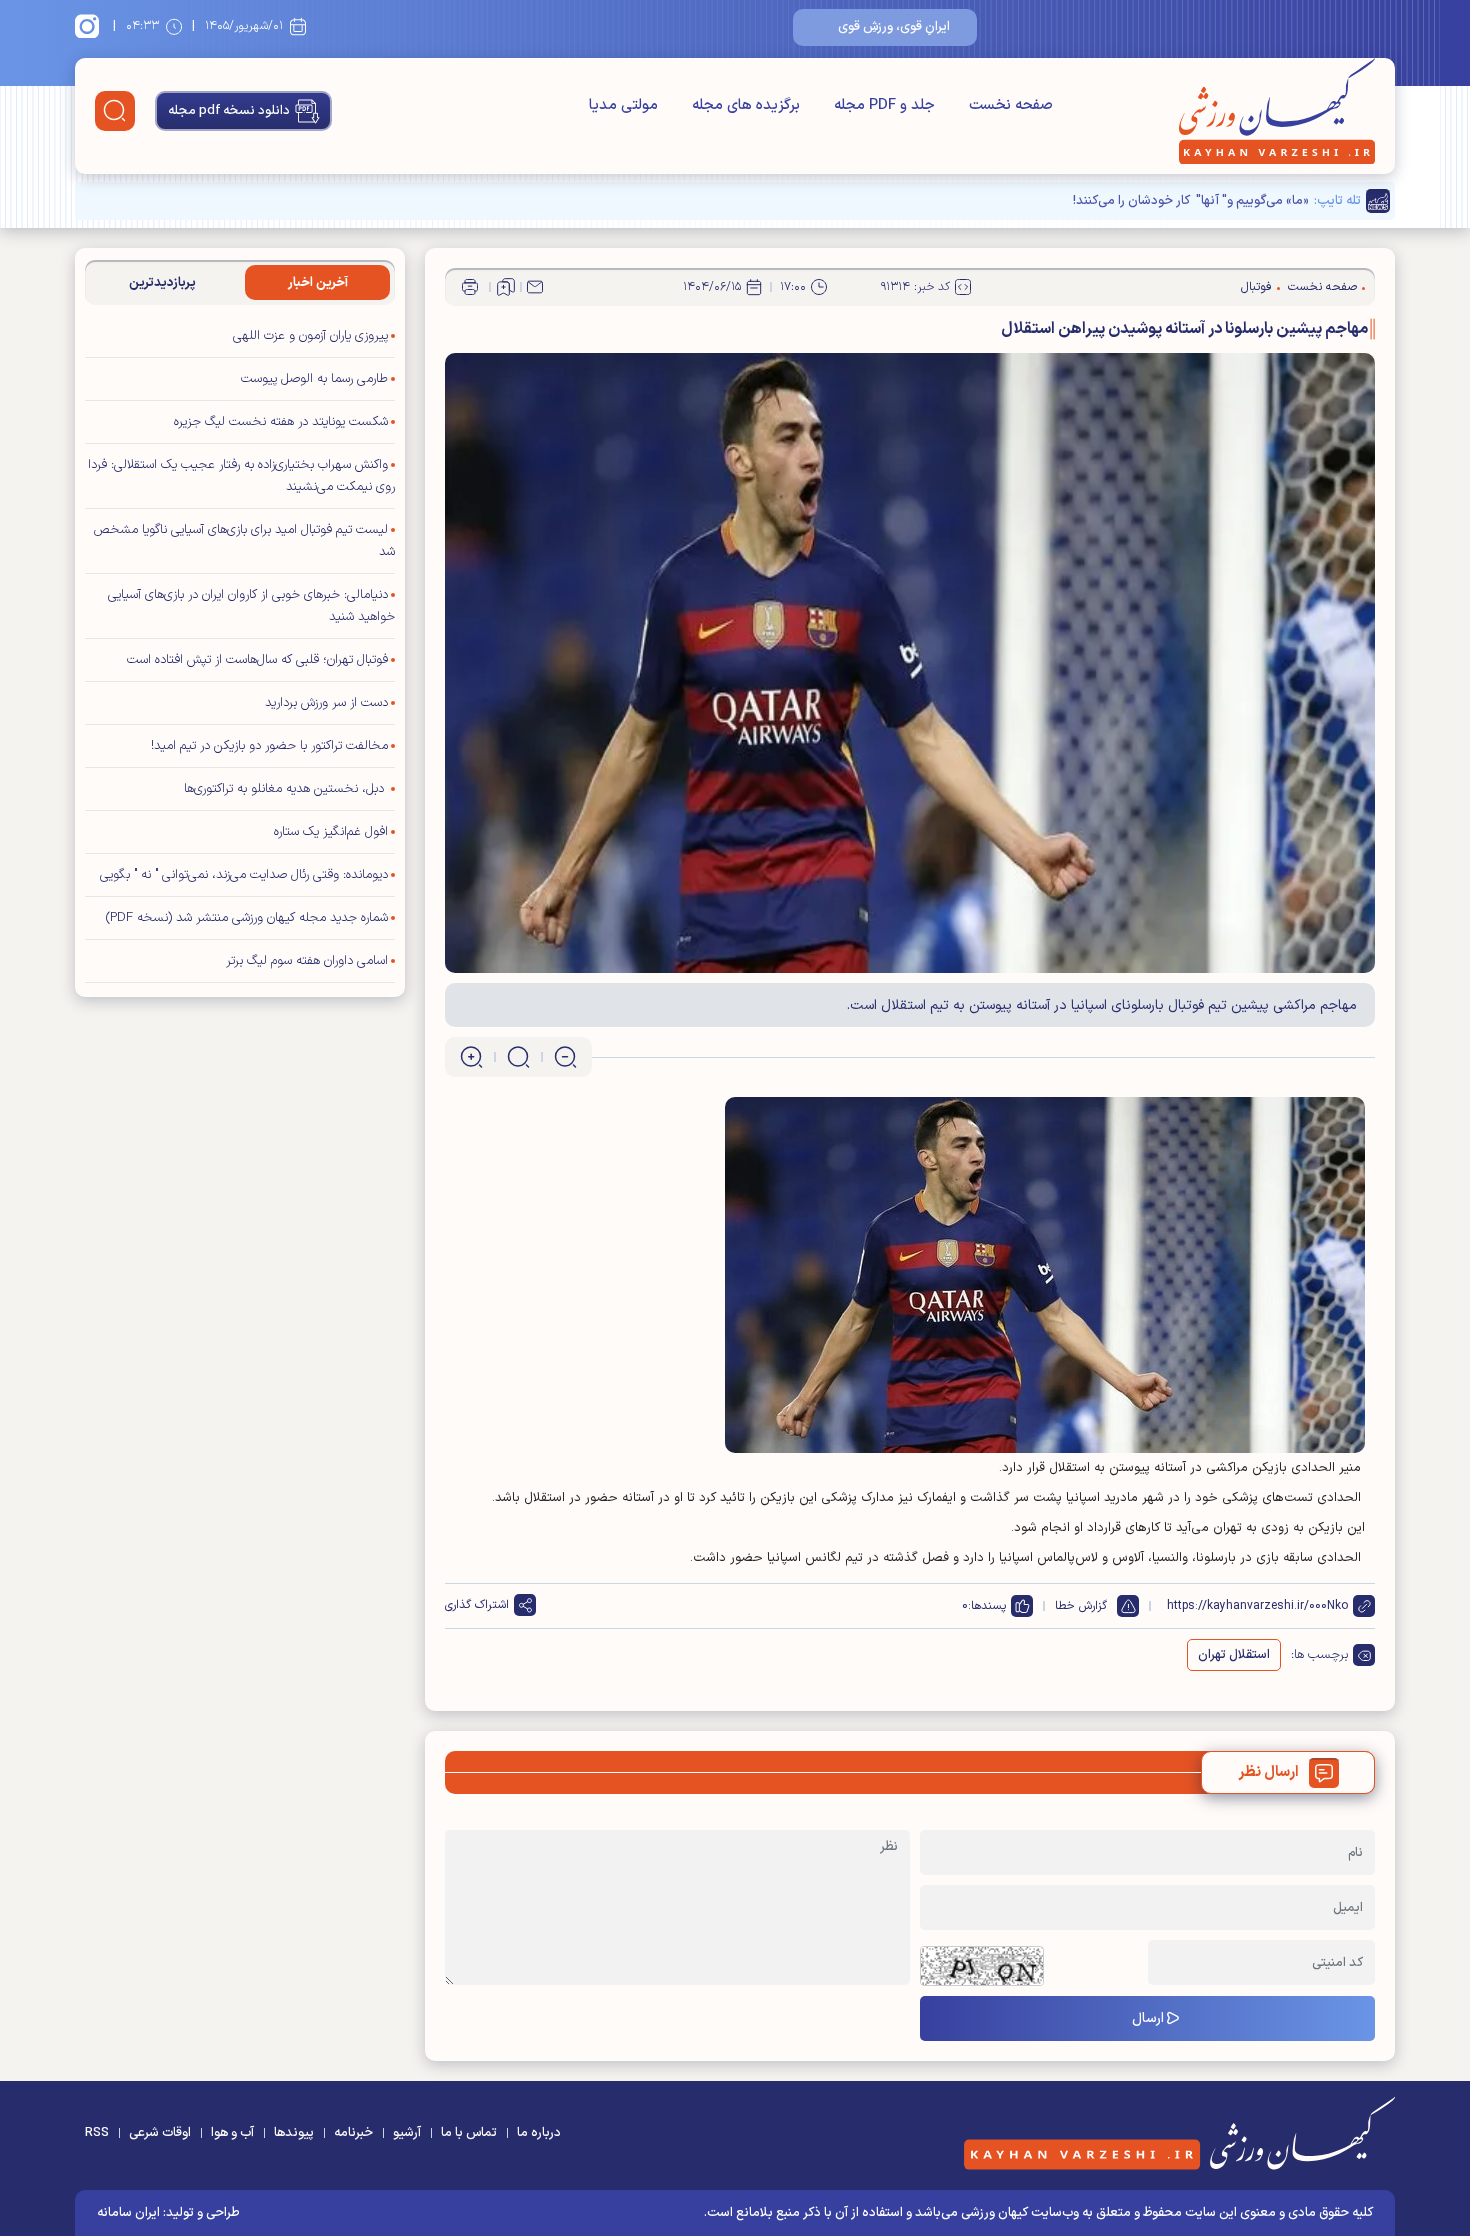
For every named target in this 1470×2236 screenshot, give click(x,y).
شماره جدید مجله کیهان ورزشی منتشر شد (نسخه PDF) (247, 918)
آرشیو (407, 2133)
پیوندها (294, 2133)
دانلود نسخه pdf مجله (229, 111)
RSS (97, 2133)
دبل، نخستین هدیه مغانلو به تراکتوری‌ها (286, 789)
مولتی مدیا (623, 105)
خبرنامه (353, 2133)
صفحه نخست (1011, 105)
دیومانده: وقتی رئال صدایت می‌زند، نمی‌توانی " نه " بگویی (244, 875)
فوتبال (1256, 287)
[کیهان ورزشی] (1277, 111)
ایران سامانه (128, 2213)
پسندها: (987, 1606)
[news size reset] (518, 1057)
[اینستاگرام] (90, 26)
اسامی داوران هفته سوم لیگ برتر (307, 961)
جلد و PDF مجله (884, 105)
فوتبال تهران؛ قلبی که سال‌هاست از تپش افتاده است (257, 660)
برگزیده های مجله (746, 105)
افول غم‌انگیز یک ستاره (331, 832)
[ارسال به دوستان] (535, 287)
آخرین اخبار (318, 283)
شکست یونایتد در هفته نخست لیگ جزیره (281, 422)
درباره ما (539, 2133)
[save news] (506, 287)
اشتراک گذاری (477, 1605)
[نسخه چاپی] (470, 287)
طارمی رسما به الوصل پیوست (314, 379)
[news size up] (471, 1057)
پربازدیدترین (162, 283)
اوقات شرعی (160, 2133)
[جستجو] (115, 111)
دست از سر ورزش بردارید (326, 703)
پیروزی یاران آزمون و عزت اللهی (310, 336)
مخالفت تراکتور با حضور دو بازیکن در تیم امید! (269, 746)
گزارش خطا (1081, 1606)
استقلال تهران (1234, 1655)
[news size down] (565, 1057)
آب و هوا (232, 2133)
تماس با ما (469, 2133)
